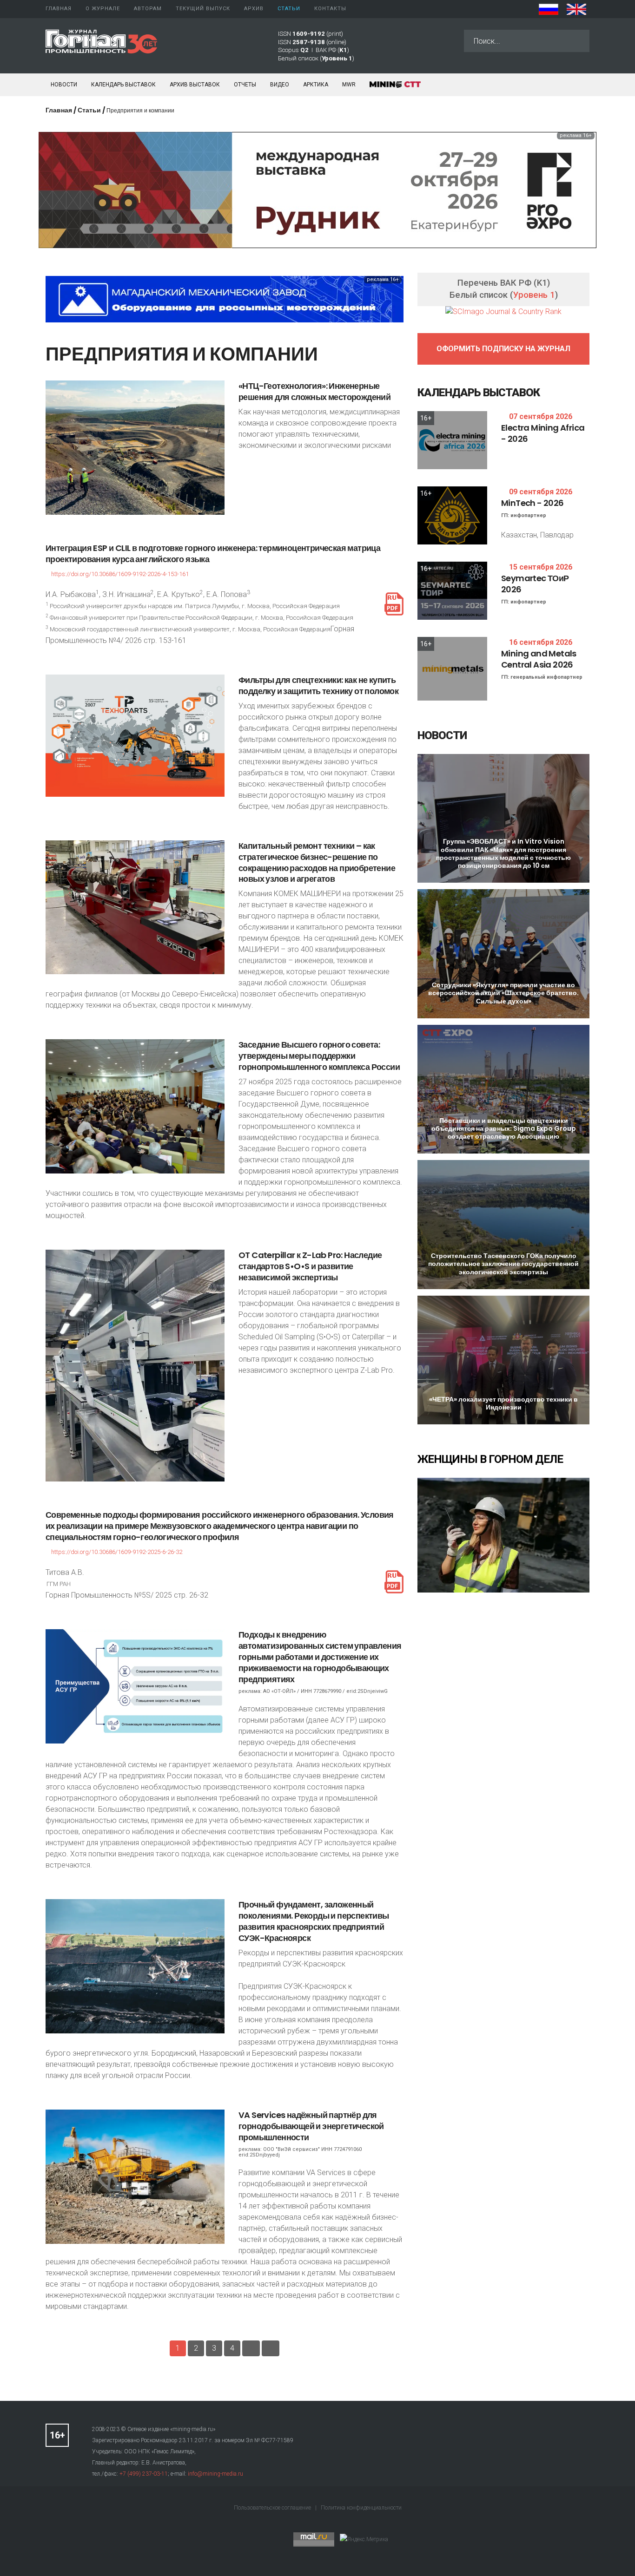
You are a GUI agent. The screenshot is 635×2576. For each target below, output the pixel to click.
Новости (64, 85)
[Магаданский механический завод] (225, 298)
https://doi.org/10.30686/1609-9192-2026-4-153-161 (120, 574)
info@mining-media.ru (215, 2474)
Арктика (316, 85)
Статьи (89, 110)
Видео (280, 85)
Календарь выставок (123, 85)
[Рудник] (317, 189)
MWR (349, 85)
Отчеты (245, 85)
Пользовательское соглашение (273, 2508)
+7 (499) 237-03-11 (144, 2474)
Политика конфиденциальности (361, 2508)
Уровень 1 (534, 295)
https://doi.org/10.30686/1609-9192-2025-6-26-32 (117, 1552)
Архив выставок (195, 85)
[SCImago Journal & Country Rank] (503, 311)
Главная (59, 110)
